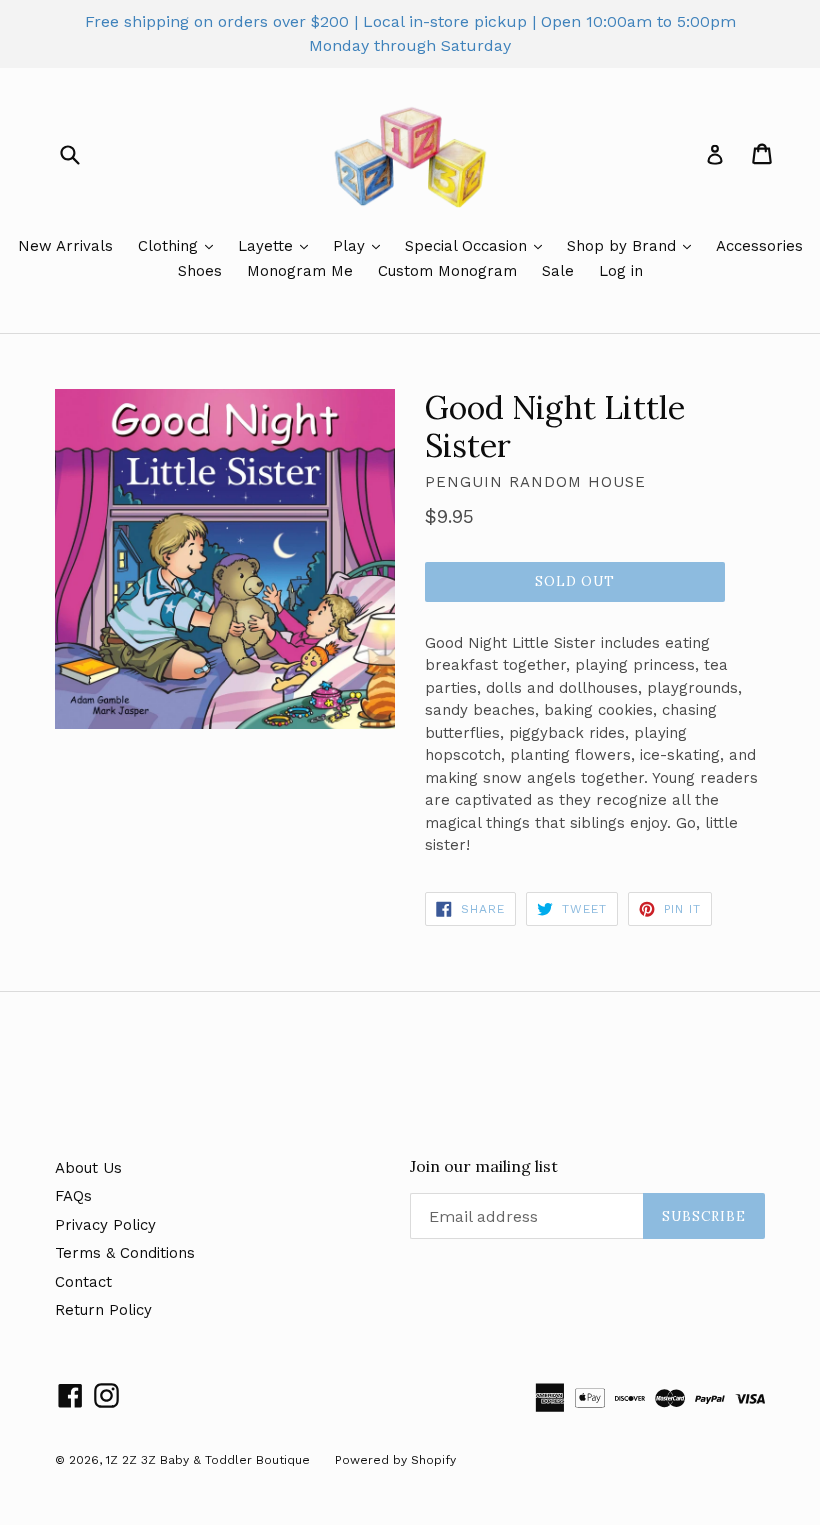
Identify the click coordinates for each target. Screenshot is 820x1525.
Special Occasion (468, 246)
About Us (88, 1168)
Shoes (200, 271)
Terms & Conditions (125, 1253)
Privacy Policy (105, 1225)
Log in (621, 271)
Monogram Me (300, 271)
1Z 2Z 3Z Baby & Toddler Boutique (208, 1460)
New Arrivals (65, 246)
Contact (83, 1282)
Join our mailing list (484, 1166)
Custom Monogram (447, 271)
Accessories (759, 246)
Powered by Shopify (395, 1460)
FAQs (73, 1196)
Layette (268, 246)
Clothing (170, 246)
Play (351, 246)
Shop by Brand (624, 246)
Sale (558, 271)
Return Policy (103, 1310)
